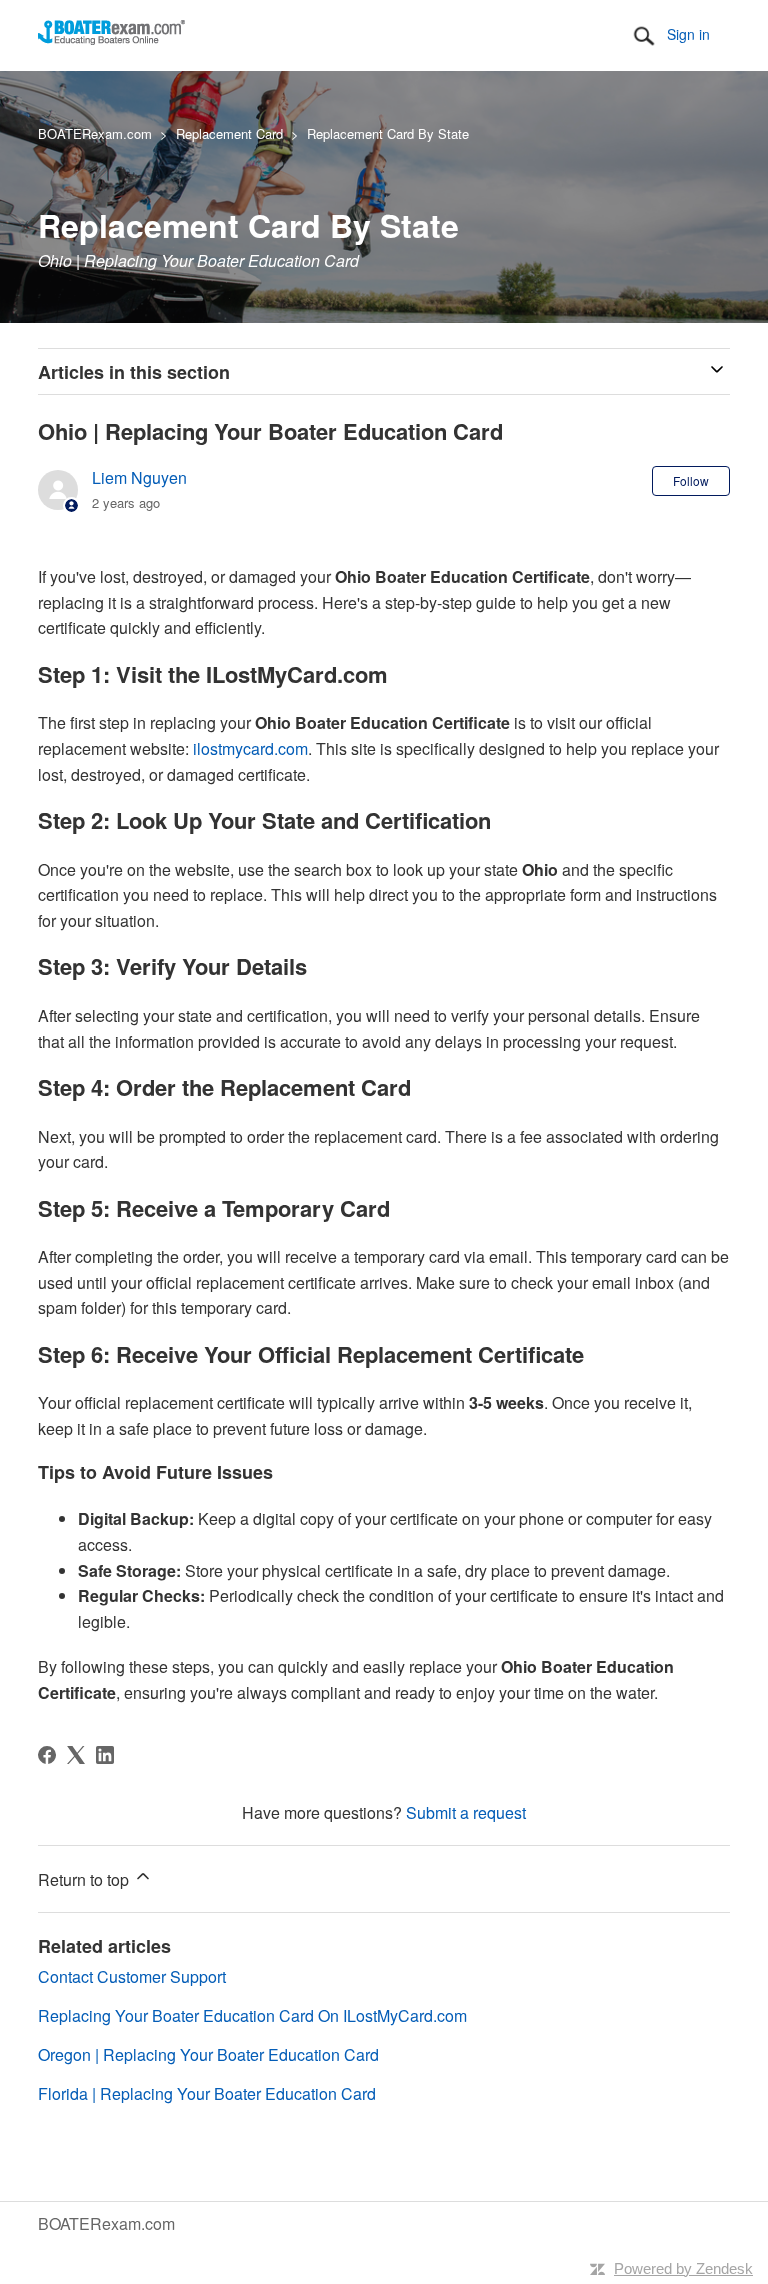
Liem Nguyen (139, 477)
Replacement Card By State (388, 133)
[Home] (111, 38)
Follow (691, 480)
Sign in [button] (688, 34)
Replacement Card (229, 133)
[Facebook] (47, 1755)
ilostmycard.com (250, 748)
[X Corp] (76, 1755)
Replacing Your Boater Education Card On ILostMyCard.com (252, 2015)
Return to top (85, 1879)
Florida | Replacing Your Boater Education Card (207, 2093)
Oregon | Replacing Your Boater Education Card (208, 2054)
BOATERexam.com (95, 133)
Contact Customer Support (132, 1976)
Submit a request (466, 1812)
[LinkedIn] (105, 1755)
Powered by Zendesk (683, 2268)
